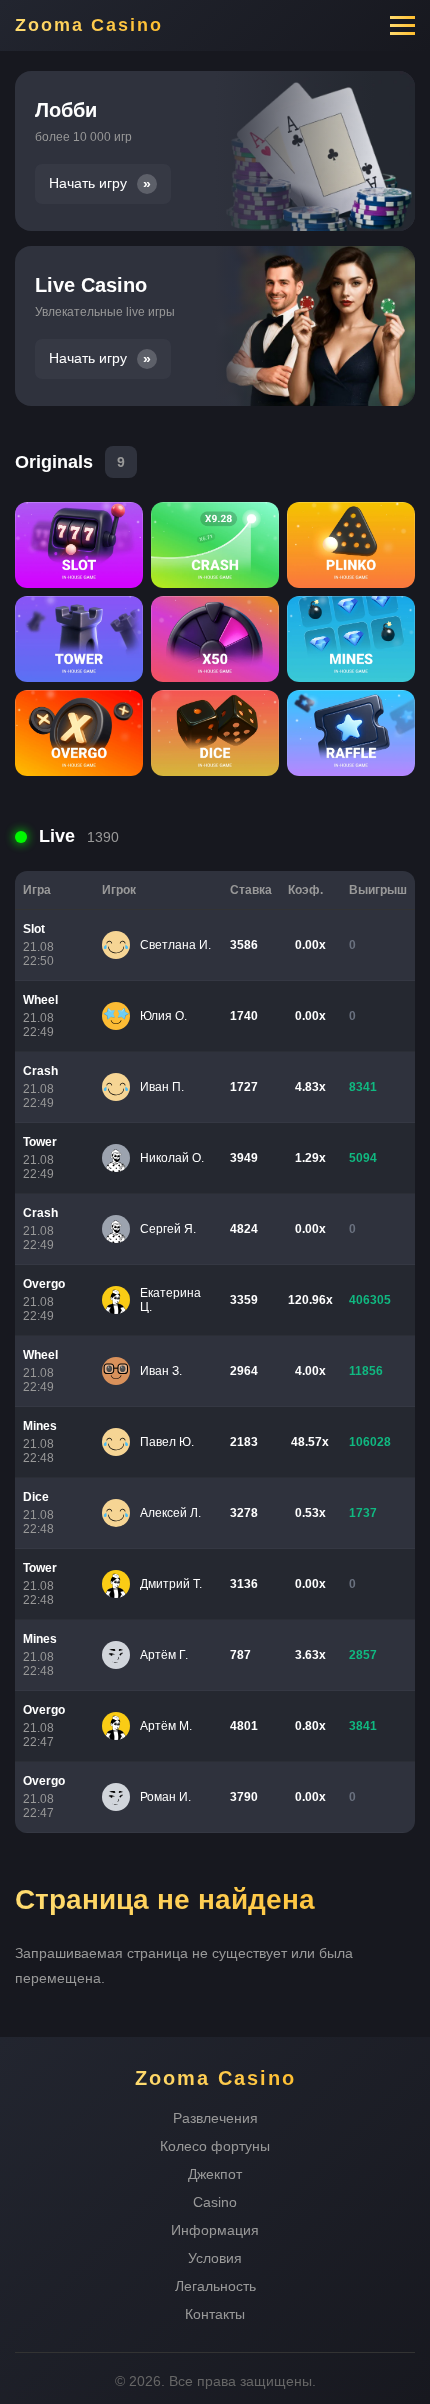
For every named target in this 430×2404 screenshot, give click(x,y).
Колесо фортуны (215, 2146)
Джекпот (215, 2174)
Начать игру (88, 183)
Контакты (215, 2314)
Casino (215, 2202)
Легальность (215, 2286)
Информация (215, 2230)
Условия (215, 2258)
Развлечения (215, 2118)
